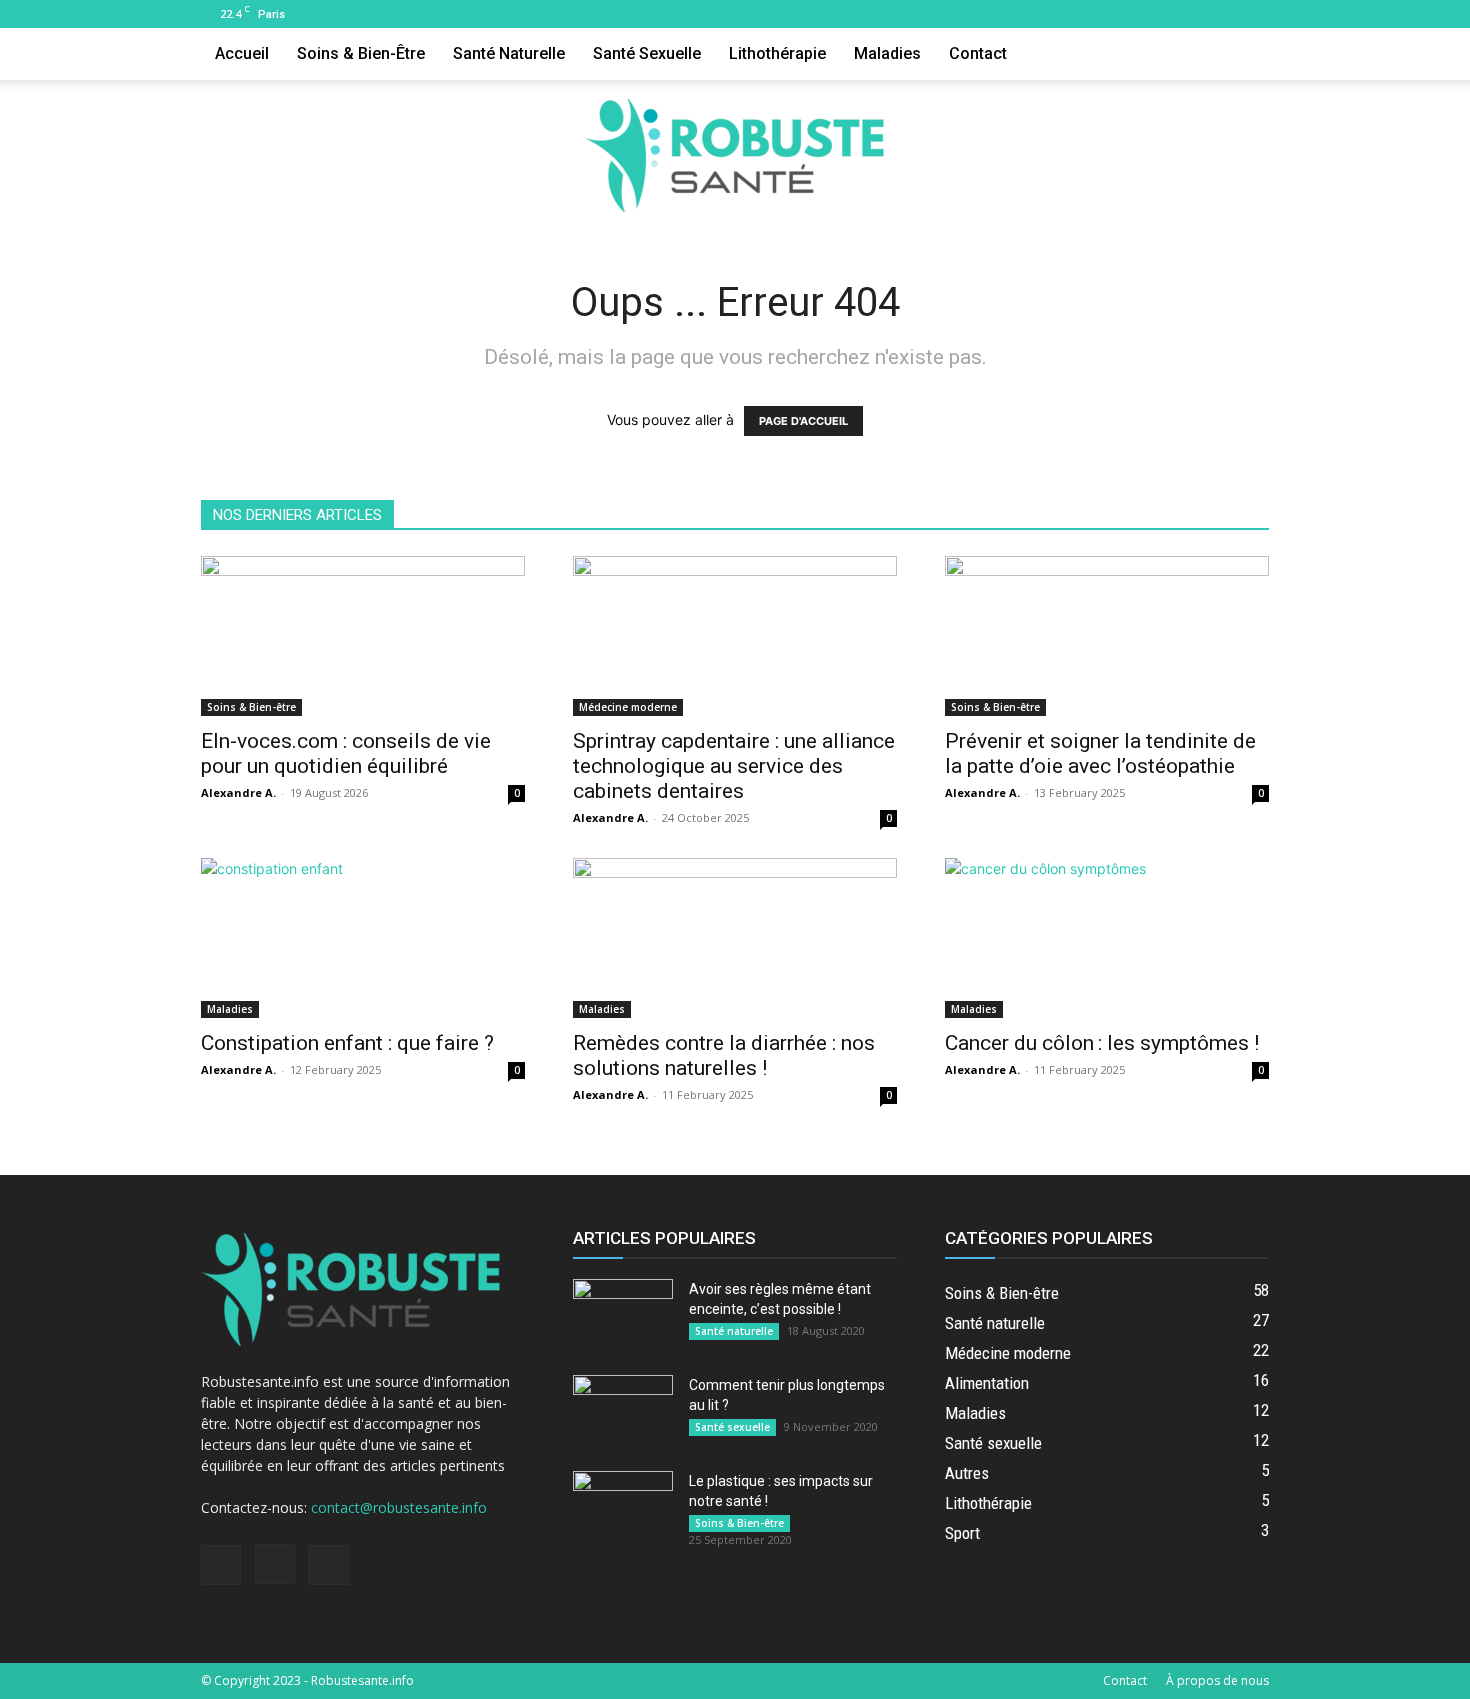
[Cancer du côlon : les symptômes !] (1107, 938)
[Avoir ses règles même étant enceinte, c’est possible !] (623, 1314)
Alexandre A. (238, 792)
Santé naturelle (509, 53)
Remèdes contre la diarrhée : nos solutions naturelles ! (724, 1055)
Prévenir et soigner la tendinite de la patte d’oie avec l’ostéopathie (1100, 753)
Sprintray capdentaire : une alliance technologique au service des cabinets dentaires (734, 766)
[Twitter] (1254, 14)
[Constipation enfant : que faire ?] (363, 938)
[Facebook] (1188, 14)
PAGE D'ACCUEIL (803, 421)
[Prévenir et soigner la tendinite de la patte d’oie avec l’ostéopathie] (1107, 636)
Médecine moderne (628, 707)
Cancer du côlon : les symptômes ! (1102, 1043)
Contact (978, 53)
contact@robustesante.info (399, 1507)
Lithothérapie (777, 53)
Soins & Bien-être (361, 53)
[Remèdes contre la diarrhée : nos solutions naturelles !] (735, 938)
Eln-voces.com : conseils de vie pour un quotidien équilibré (346, 753)
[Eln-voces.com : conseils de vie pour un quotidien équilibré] (363, 636)
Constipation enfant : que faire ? (347, 1043)
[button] (1245, 55)
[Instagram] (1221, 14)
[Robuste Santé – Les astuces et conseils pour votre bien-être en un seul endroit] (735, 155)
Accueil (242, 53)
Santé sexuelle (647, 53)
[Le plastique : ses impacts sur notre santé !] (623, 1506)
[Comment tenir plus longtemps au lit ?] (623, 1410)
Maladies (887, 53)
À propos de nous (1217, 1680)
